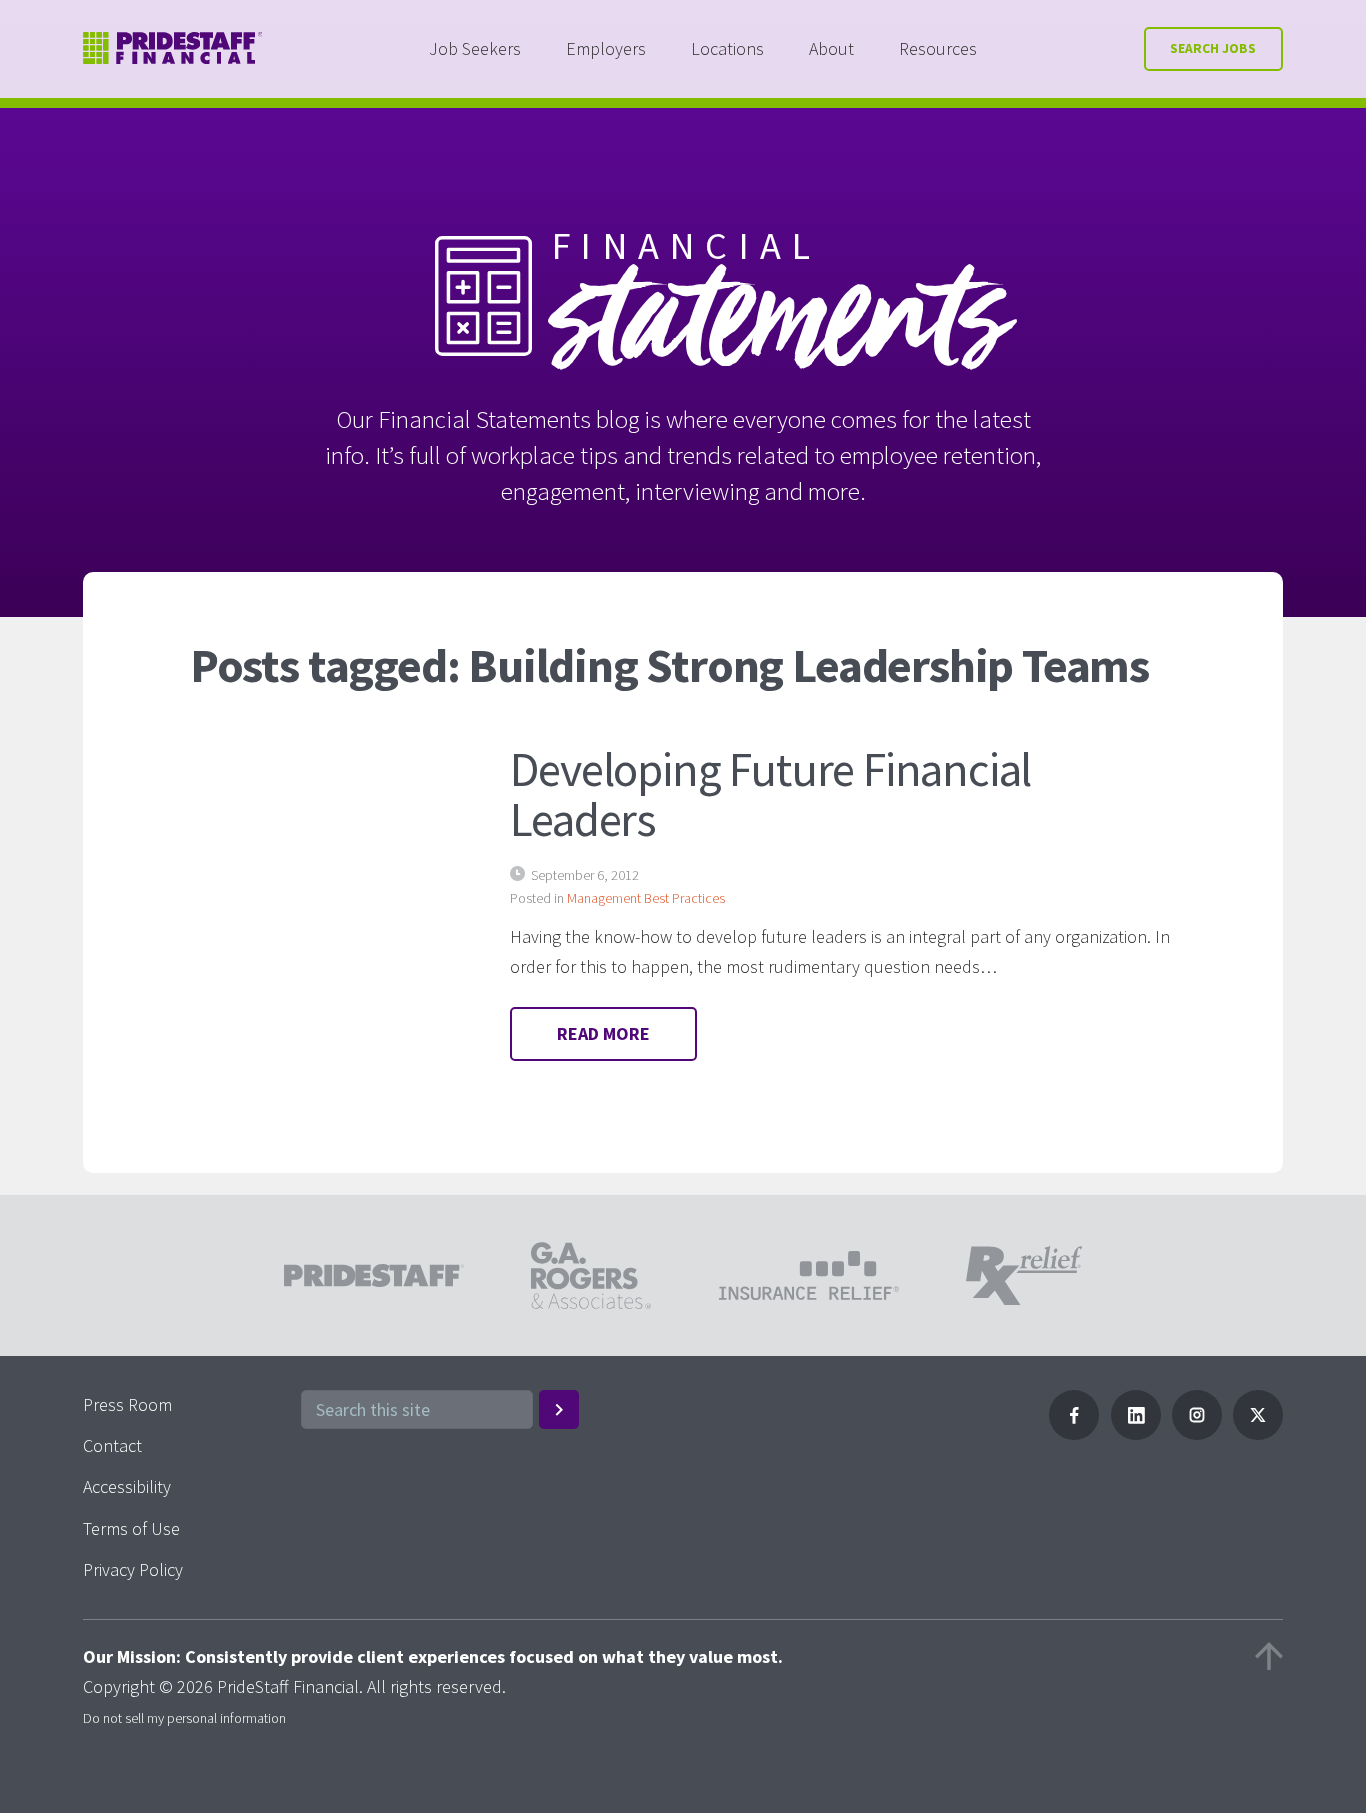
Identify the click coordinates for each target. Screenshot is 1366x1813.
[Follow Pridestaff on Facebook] (1074, 1433)
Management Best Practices (646, 898)
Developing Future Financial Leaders (770, 794)
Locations (727, 48)
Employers (606, 48)
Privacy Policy (133, 1569)
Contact (112, 1445)
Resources (938, 48)
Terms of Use (131, 1528)
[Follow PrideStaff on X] (1258, 1433)
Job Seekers (475, 48)
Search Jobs (1213, 48)
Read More (603, 1033)
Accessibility (127, 1486)
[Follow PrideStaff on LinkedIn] (1136, 1433)
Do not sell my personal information (184, 1718)
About (831, 48)
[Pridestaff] (173, 48)
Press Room (127, 1404)
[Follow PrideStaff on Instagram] (1197, 1433)
